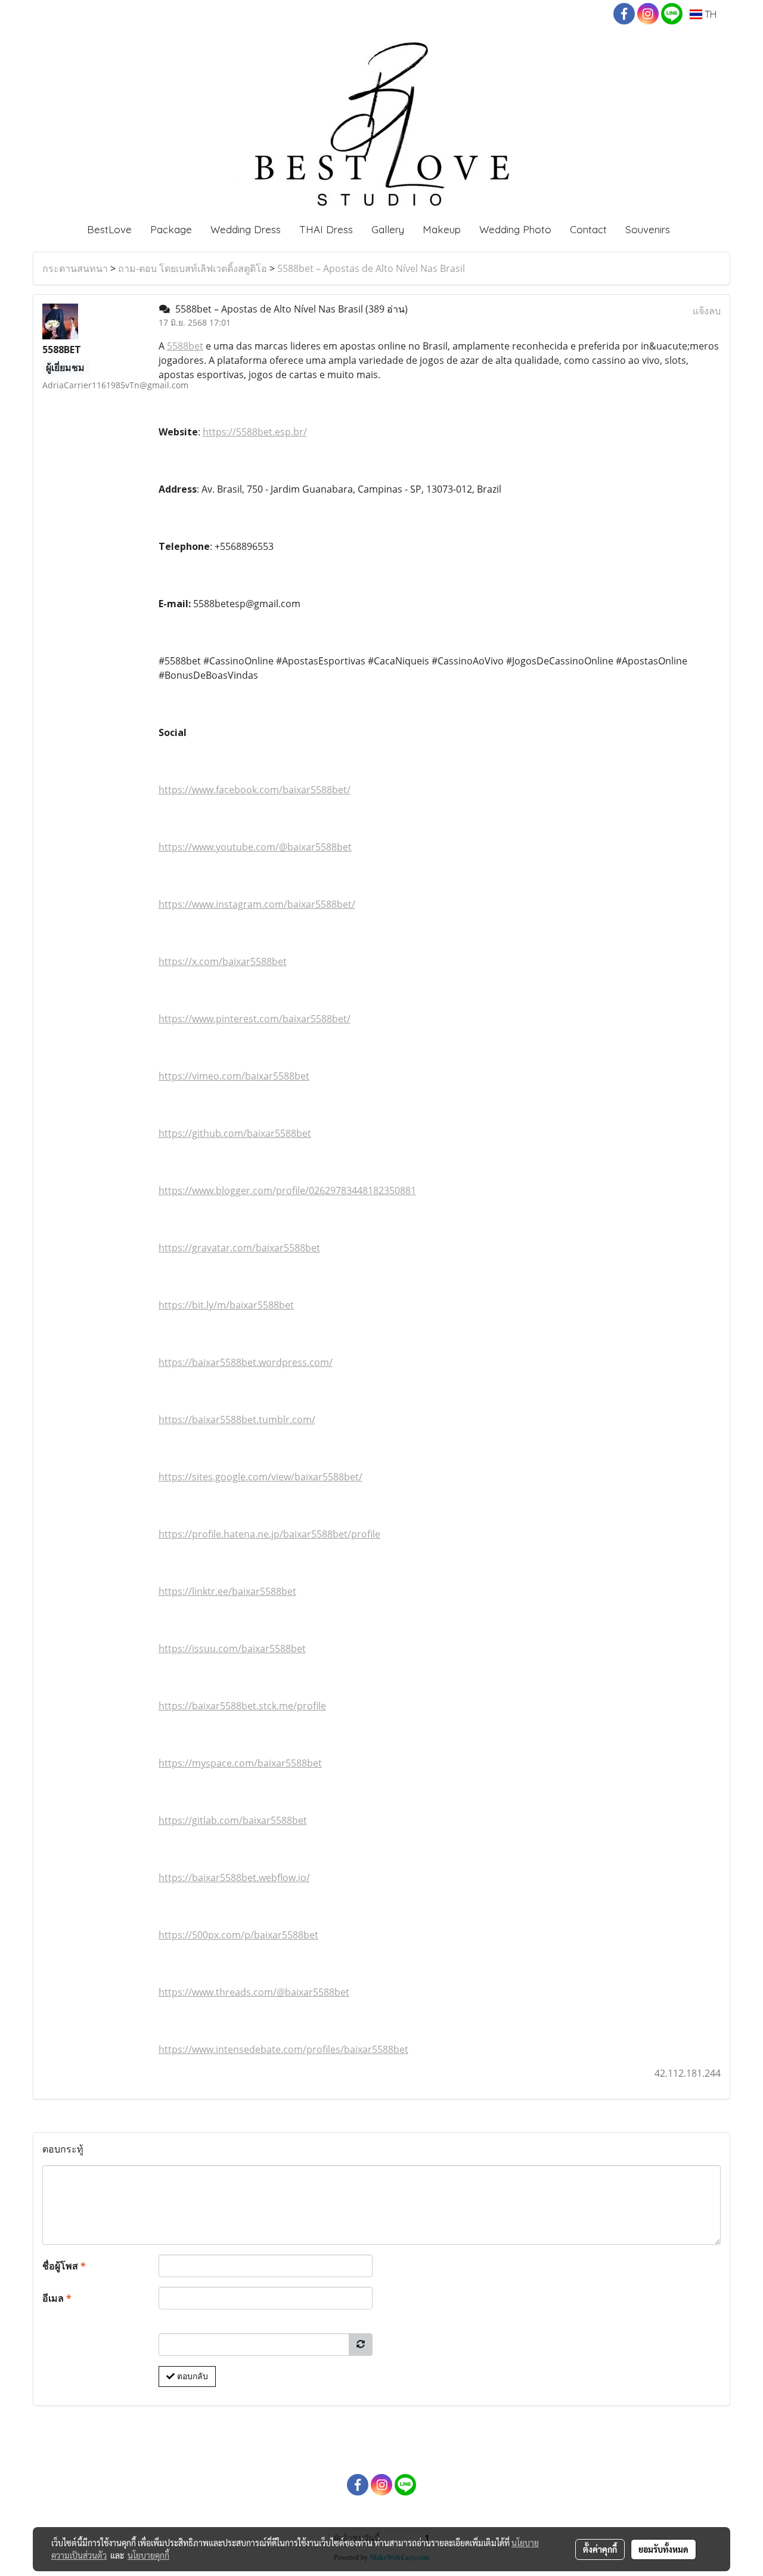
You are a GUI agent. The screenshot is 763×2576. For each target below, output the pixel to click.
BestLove (109, 229)
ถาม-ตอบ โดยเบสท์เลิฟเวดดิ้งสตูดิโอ (193, 268)
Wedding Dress (246, 229)
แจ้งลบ (707, 311)
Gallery (388, 229)
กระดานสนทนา (75, 268)
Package (171, 229)
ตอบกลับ (191, 2376)
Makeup (442, 229)
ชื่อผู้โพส (64, 2266)
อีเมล (57, 2298)
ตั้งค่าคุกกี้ (600, 2549)
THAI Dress (326, 229)
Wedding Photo (515, 229)
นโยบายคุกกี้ (148, 2555)
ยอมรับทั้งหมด (663, 2549)
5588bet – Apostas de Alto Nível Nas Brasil (371, 268)
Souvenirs (648, 229)
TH (709, 14)
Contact (588, 229)
